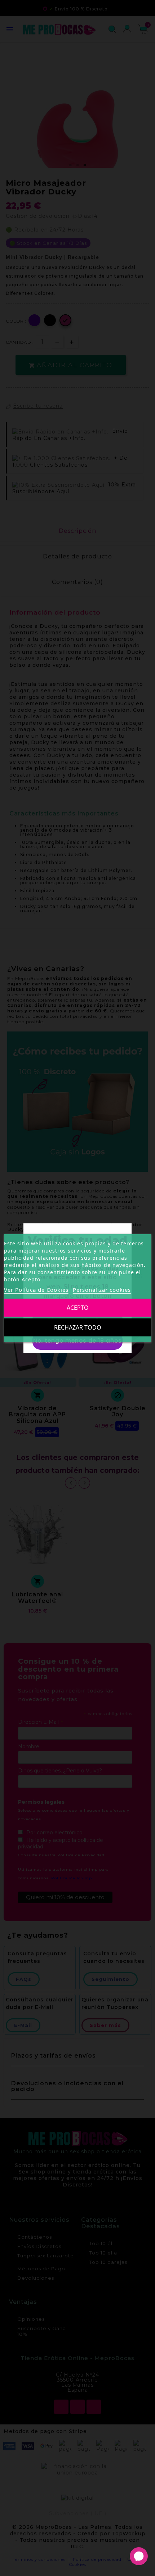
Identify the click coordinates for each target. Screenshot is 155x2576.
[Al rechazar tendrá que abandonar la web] (77, 1341)
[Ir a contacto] (139, 2556)
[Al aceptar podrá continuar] (77, 1320)
